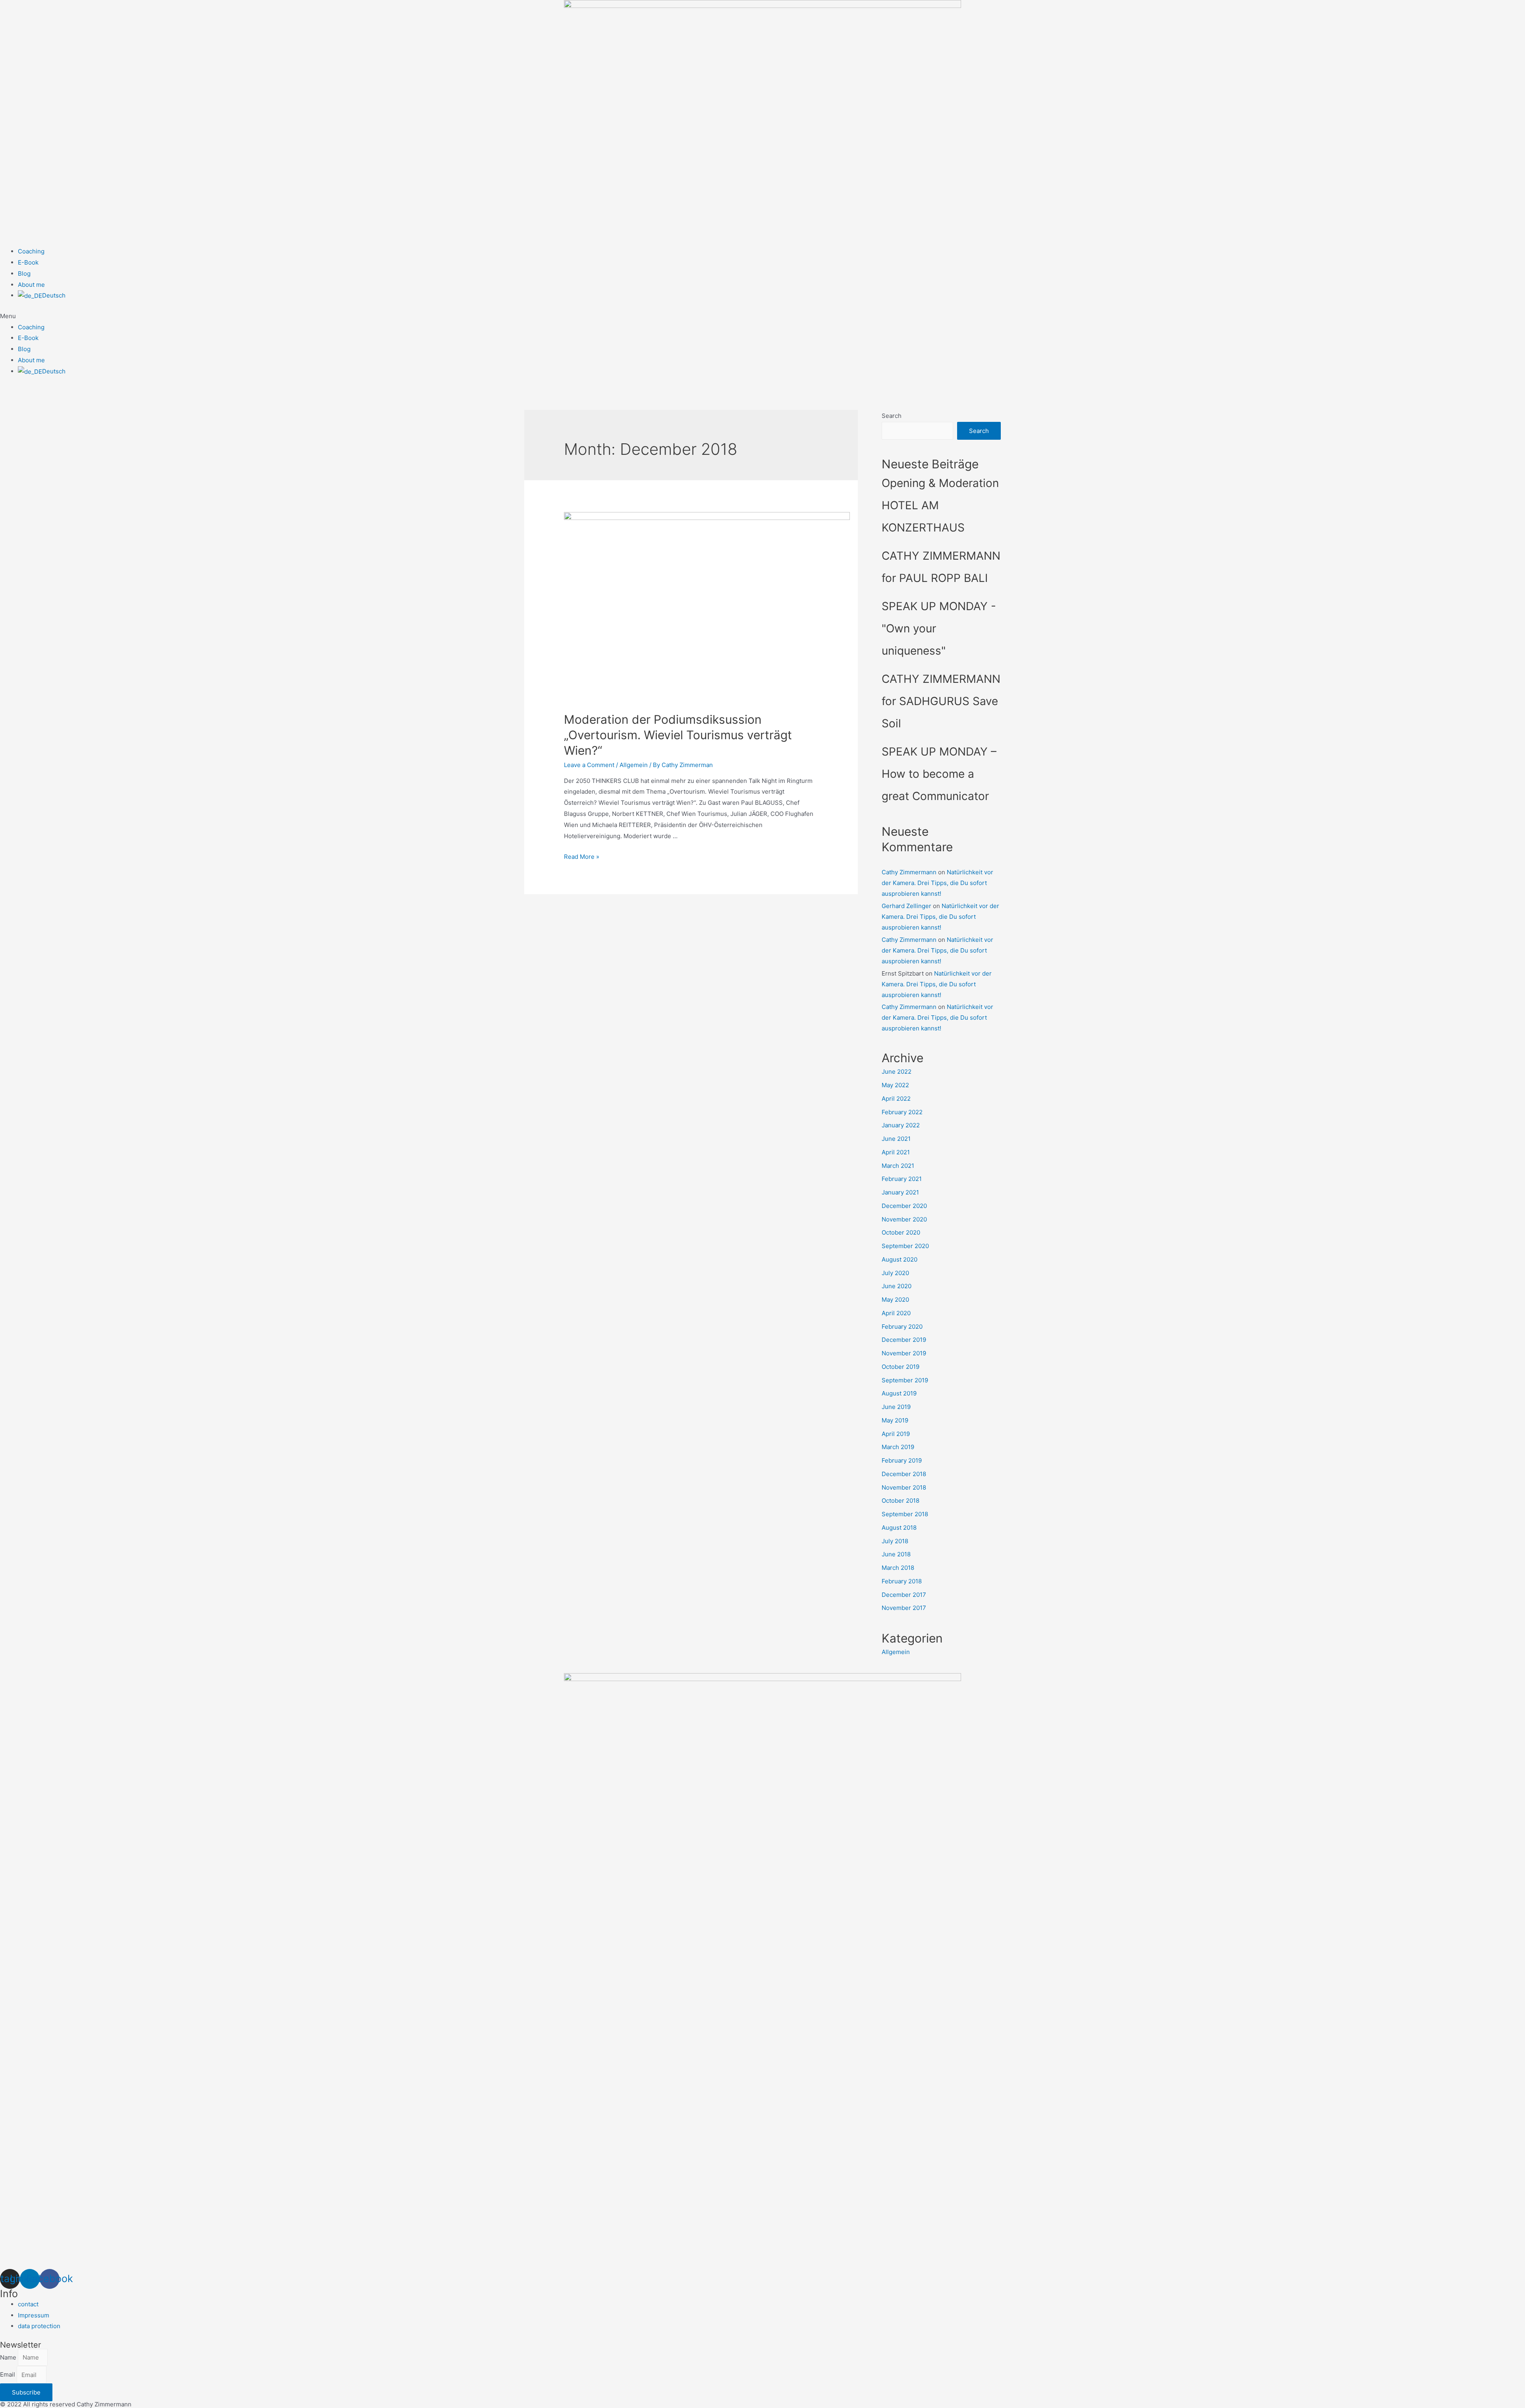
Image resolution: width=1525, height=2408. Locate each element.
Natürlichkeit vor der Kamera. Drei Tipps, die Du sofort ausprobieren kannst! (937, 883)
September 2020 (905, 1246)
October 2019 (901, 1367)
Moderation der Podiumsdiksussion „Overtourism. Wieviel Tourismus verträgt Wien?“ (678, 735)
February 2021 (902, 1179)
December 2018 (904, 1474)
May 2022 (895, 1085)
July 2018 (895, 1541)
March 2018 (898, 1568)
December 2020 (904, 1206)
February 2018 (902, 1581)
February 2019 (902, 1460)
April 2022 (896, 1099)
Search (892, 416)
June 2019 (896, 1407)
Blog (24, 273)
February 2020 (902, 1327)
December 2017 (904, 1595)
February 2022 (902, 1112)
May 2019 (895, 1420)
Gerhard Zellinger (906, 906)
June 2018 (896, 1554)
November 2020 (904, 1219)
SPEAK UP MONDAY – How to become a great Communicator (939, 774)
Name (9, 2357)
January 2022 (901, 1125)
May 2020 (895, 1300)
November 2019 (904, 1353)
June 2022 (897, 1072)
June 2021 (896, 1139)
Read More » (582, 857)
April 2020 (896, 1313)
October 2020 (901, 1232)
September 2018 (905, 1514)
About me (31, 285)
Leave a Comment (589, 765)
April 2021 (896, 1152)
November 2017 (904, 1608)
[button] (762, 316)
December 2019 (904, 1340)
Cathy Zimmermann (909, 872)
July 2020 (895, 1273)
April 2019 (896, 1434)
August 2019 (899, 1393)
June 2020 (897, 1286)
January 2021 (900, 1192)
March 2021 (898, 1166)
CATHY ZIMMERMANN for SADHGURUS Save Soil (941, 701)
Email (8, 2375)
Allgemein (634, 765)
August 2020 (900, 1259)
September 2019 (905, 1380)
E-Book (28, 262)
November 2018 (904, 1487)
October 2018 (901, 1501)
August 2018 (899, 1528)
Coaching (31, 251)
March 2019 (898, 1447)
